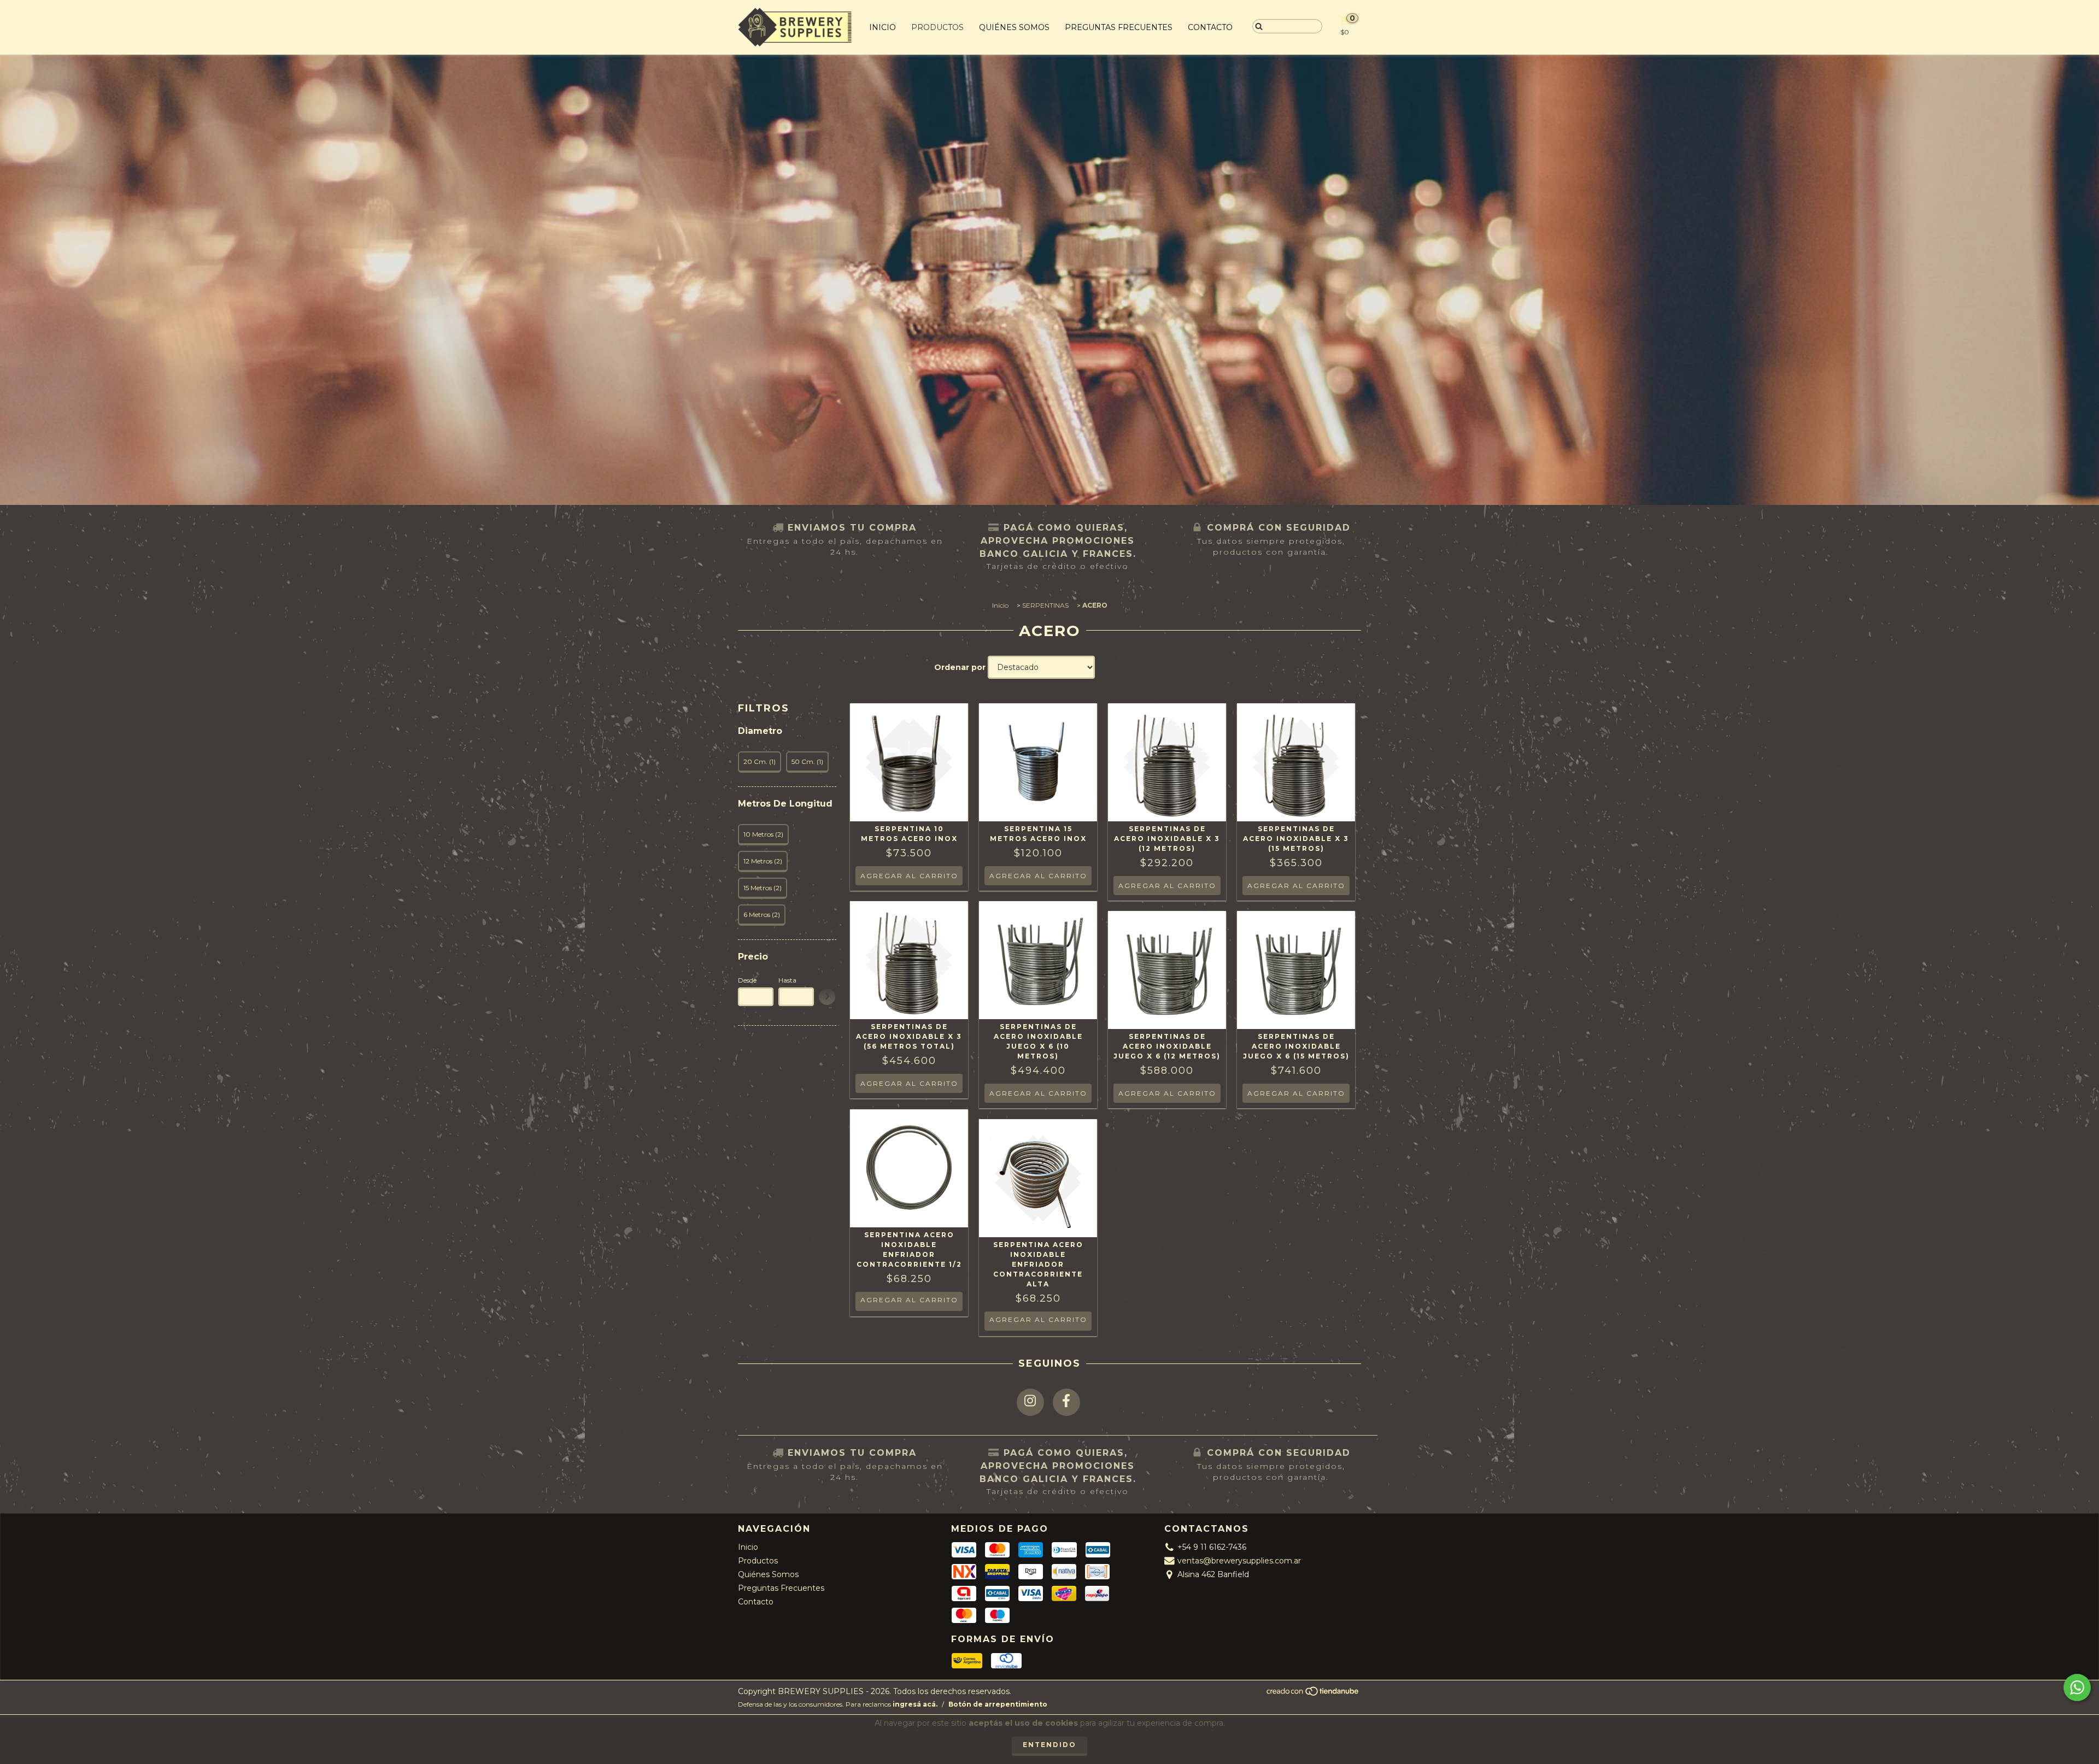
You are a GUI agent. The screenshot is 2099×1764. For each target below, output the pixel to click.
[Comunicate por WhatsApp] (2077, 1687)
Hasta (787, 980)
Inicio (883, 27)
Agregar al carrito (909, 1300)
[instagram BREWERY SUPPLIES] (1030, 1402)
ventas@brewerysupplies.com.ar (1239, 1561)
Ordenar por (960, 667)
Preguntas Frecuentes (1119, 27)
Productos (937, 27)
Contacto (1210, 27)
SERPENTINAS (1045, 605)
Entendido (1049, 1745)
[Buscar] (1256, 26)
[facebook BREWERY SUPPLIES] (1066, 1402)
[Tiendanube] (1313, 1694)
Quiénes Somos (1014, 27)
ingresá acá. (915, 1704)
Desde (747, 980)
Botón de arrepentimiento (998, 1704)
